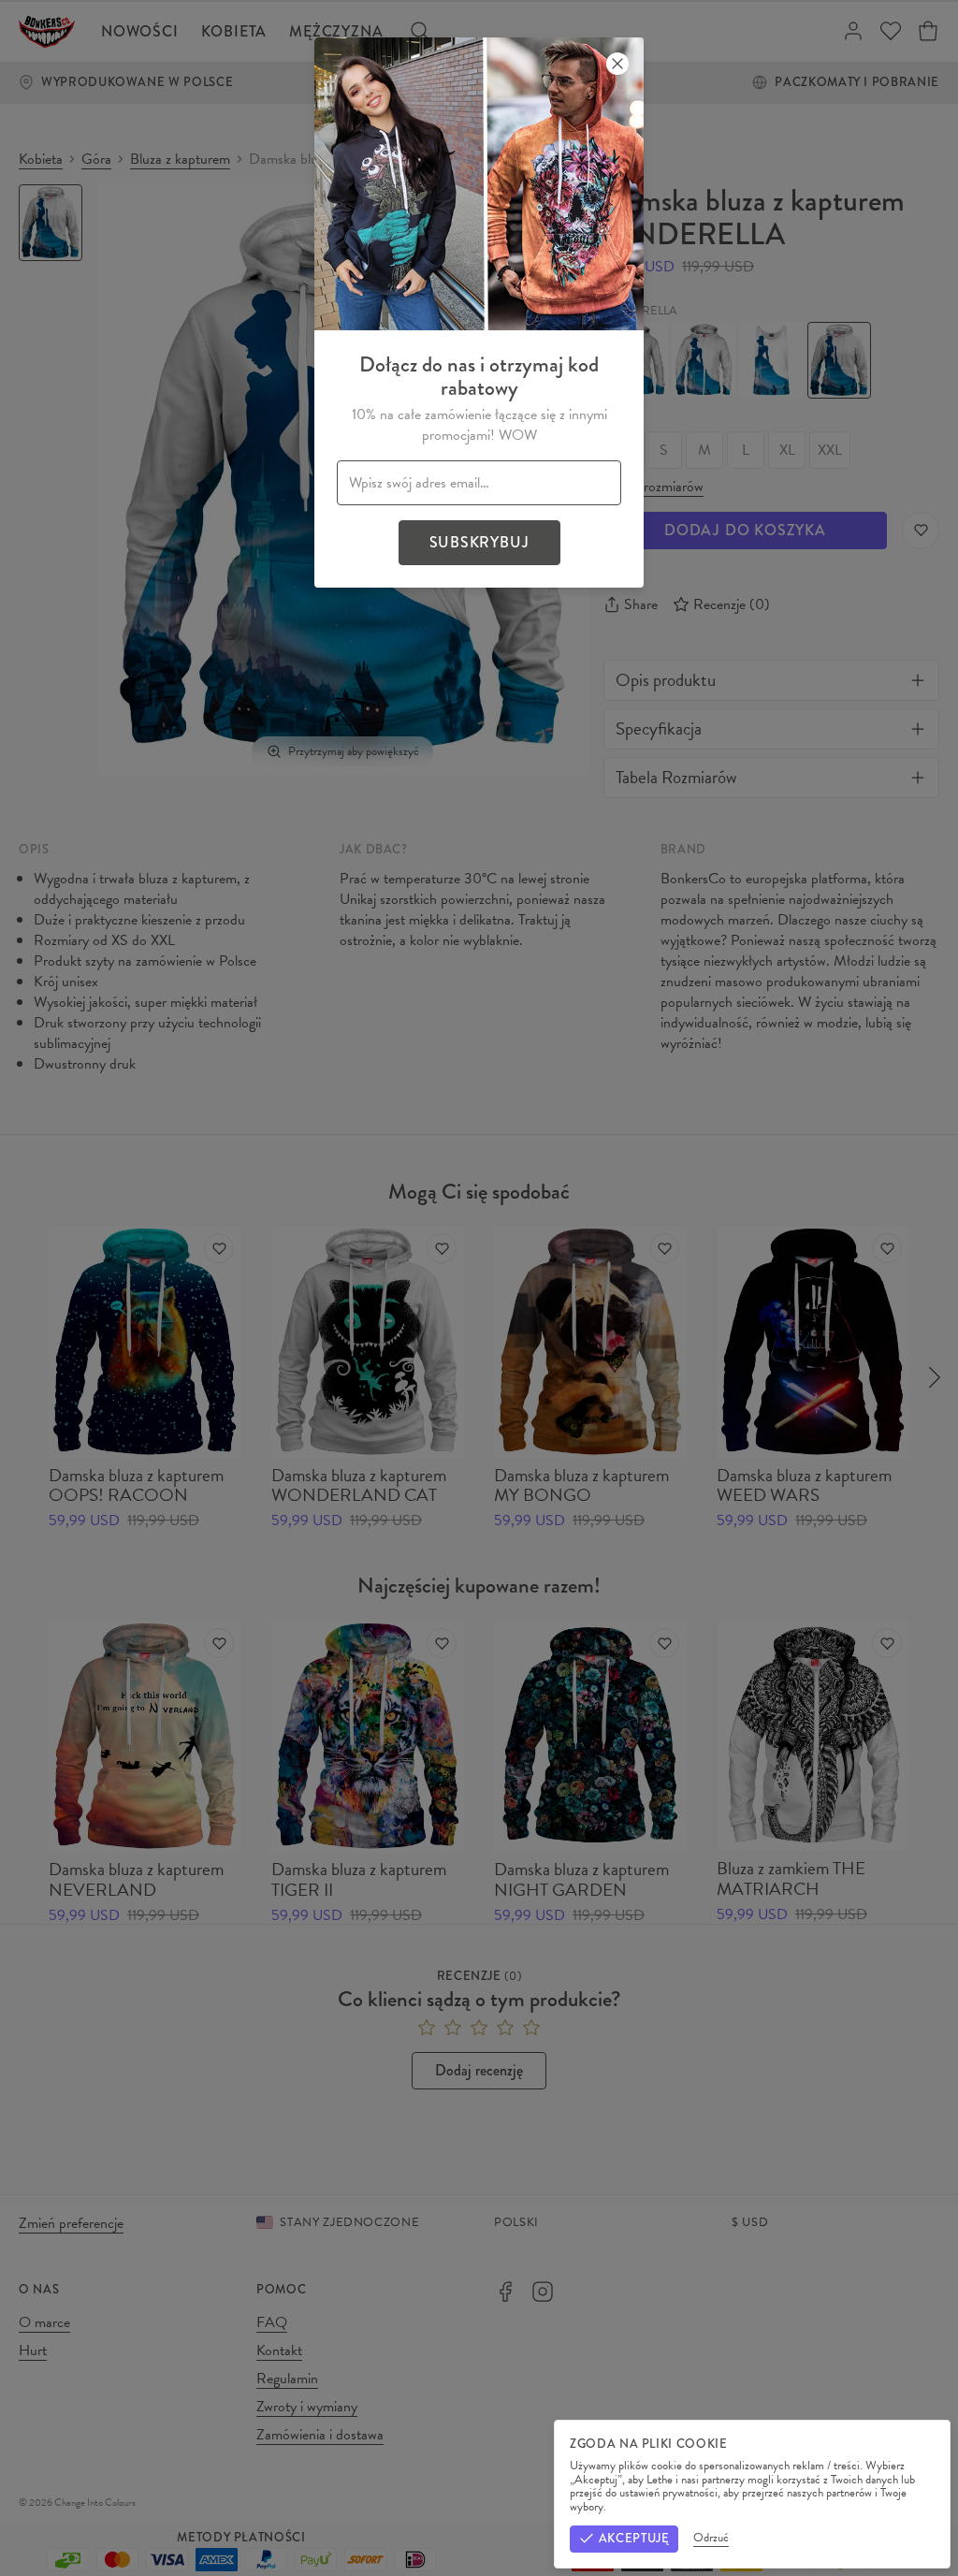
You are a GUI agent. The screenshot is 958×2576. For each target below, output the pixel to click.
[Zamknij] (617, 64)
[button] (479, 1288)
